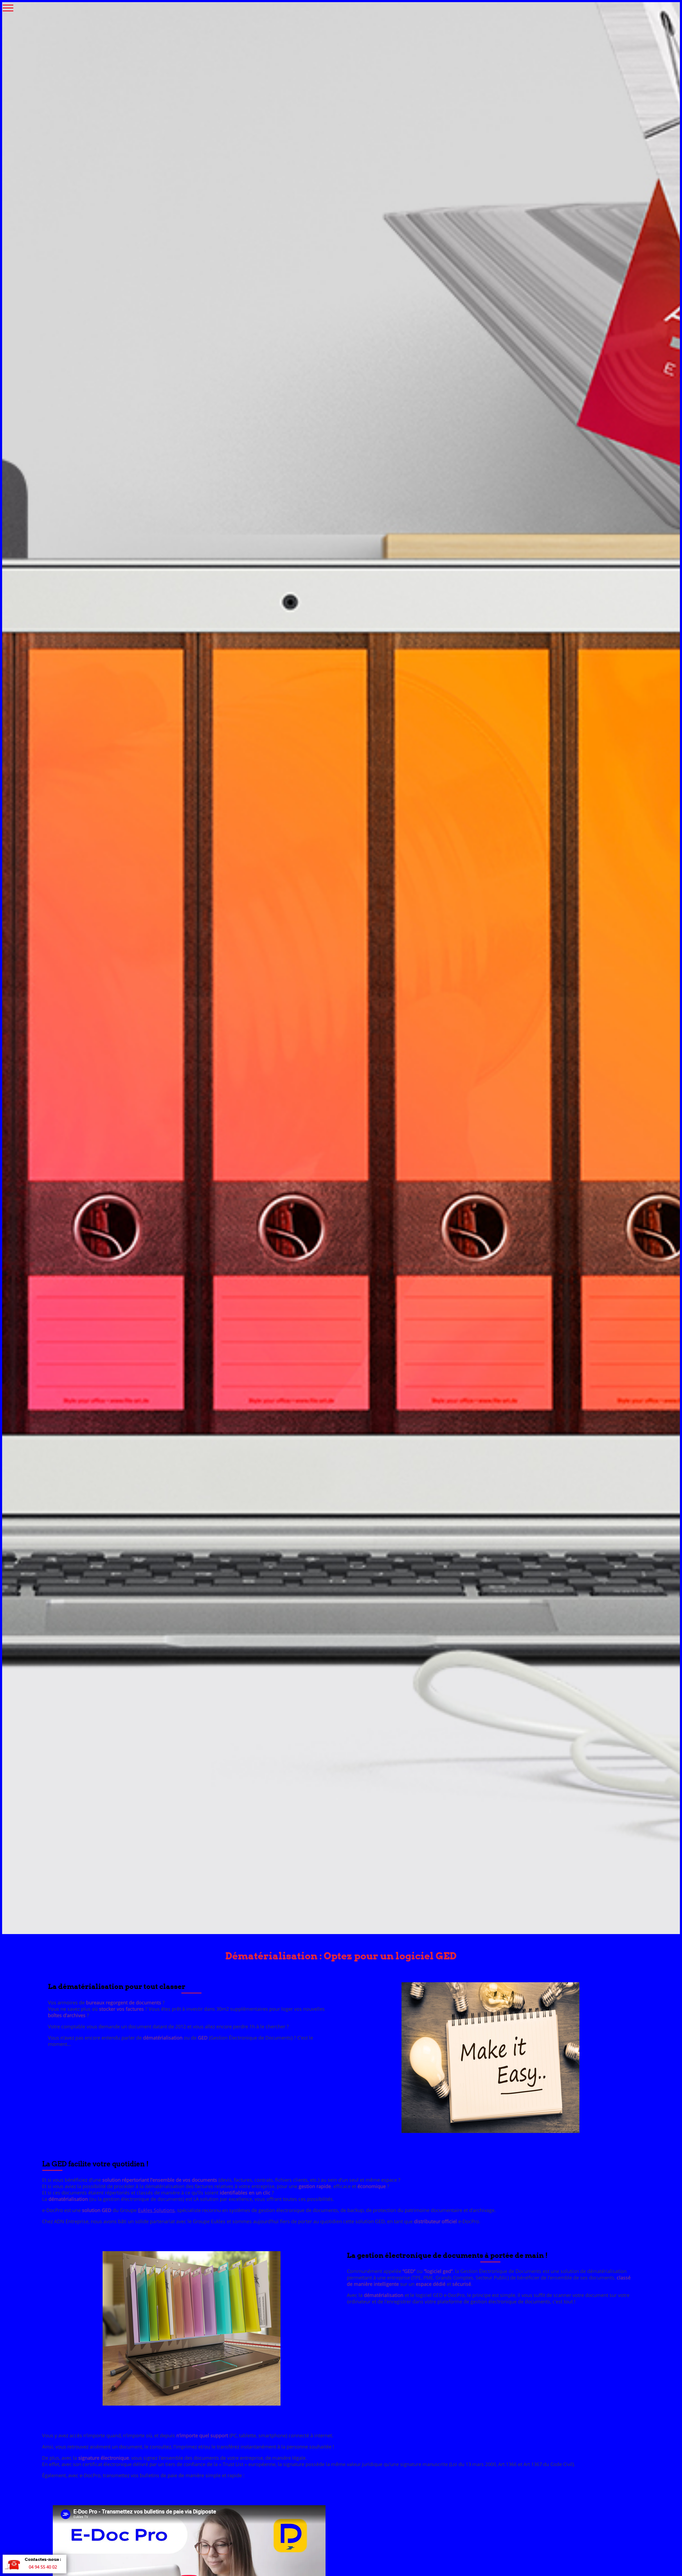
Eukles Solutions (156, 2210)
